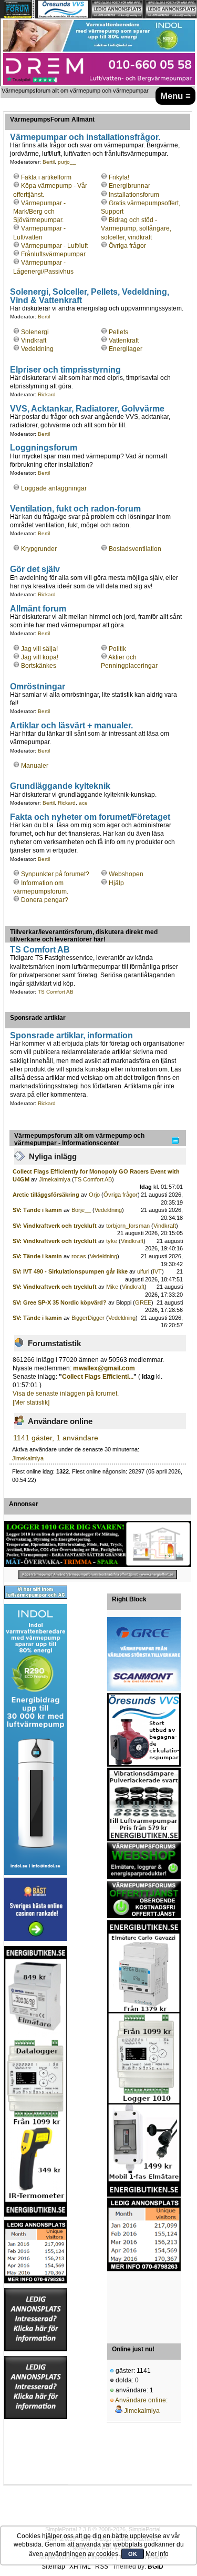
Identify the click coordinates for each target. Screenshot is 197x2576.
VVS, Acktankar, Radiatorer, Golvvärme (87, 408)
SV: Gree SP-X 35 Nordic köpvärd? (60, 1302)
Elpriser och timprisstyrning (65, 369)
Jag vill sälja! (39, 649)
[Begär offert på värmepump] (98, 1575)
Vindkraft (34, 340)
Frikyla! (119, 177)
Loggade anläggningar (54, 488)
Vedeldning (37, 349)
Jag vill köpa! (40, 657)
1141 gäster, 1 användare (56, 1438)
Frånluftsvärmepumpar (53, 254)
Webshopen (126, 874)
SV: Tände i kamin (38, 1210)
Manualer (35, 766)
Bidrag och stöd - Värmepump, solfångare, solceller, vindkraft (136, 228)
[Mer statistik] (31, 1402)
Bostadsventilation (135, 549)
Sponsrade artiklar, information (71, 1035)
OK (133, 2554)
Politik (117, 649)
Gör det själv (35, 569)
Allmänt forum (38, 608)
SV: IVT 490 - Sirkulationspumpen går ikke (70, 1271)
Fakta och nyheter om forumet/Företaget (90, 817)
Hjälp (116, 883)
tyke (112, 1241)
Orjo (94, 1195)
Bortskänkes (39, 666)
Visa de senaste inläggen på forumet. (66, 1394)
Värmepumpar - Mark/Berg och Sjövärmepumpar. (39, 212)
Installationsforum (134, 195)
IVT (157, 1271)
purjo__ (67, 162)
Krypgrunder (39, 549)
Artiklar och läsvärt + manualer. (71, 725)
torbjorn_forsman (128, 1226)
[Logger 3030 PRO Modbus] (98, 1544)
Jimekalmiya (55, 1179)
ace (83, 803)
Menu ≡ (175, 96)
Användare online (141, 2400)
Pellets (118, 332)
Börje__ (81, 1210)
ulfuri (143, 1271)
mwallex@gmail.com (104, 1368)
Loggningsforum (44, 447)
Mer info (157, 2554)
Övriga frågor (127, 246)
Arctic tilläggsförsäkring (46, 1195)
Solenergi (35, 332)
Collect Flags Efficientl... (98, 1377)
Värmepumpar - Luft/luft (54, 246)
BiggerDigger (88, 1318)
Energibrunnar (129, 186)
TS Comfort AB (40, 949)
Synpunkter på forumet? (55, 874)
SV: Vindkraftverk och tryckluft (55, 1226)
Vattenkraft (124, 340)
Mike (112, 1287)
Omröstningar (38, 686)
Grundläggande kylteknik (60, 786)
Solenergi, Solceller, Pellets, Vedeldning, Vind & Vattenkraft (90, 296)
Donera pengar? (45, 900)
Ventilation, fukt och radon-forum (75, 508)
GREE (143, 1302)
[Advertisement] (144, 2304)
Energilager (126, 349)
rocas (79, 1256)
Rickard (47, 394)
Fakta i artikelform (46, 177)
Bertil (49, 162)
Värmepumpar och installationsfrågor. (85, 137)
